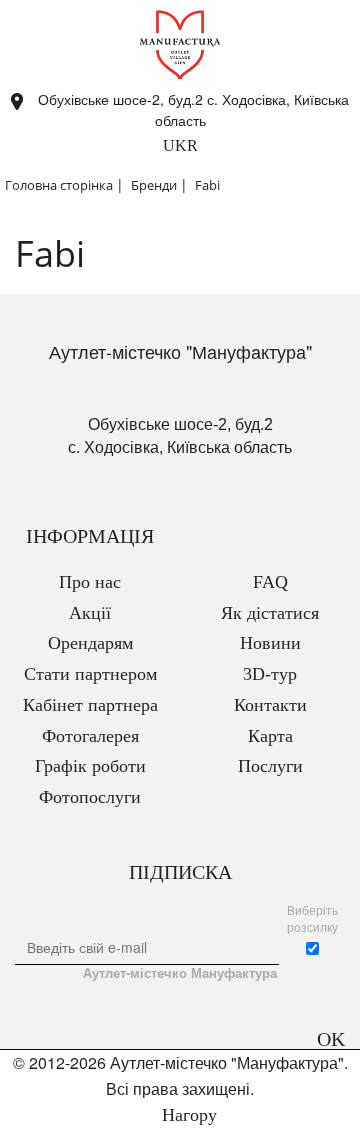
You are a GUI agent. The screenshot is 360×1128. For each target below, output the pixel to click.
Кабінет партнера (90, 705)
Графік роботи (90, 766)
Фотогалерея (90, 736)
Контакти (270, 705)
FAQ (270, 582)
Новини (270, 643)
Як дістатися (270, 613)
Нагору (187, 1115)
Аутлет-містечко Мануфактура (180, 973)
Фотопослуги (90, 797)
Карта (270, 736)
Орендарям (90, 643)
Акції (90, 613)
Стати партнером (90, 674)
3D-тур (270, 674)
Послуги (270, 766)
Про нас (90, 582)
